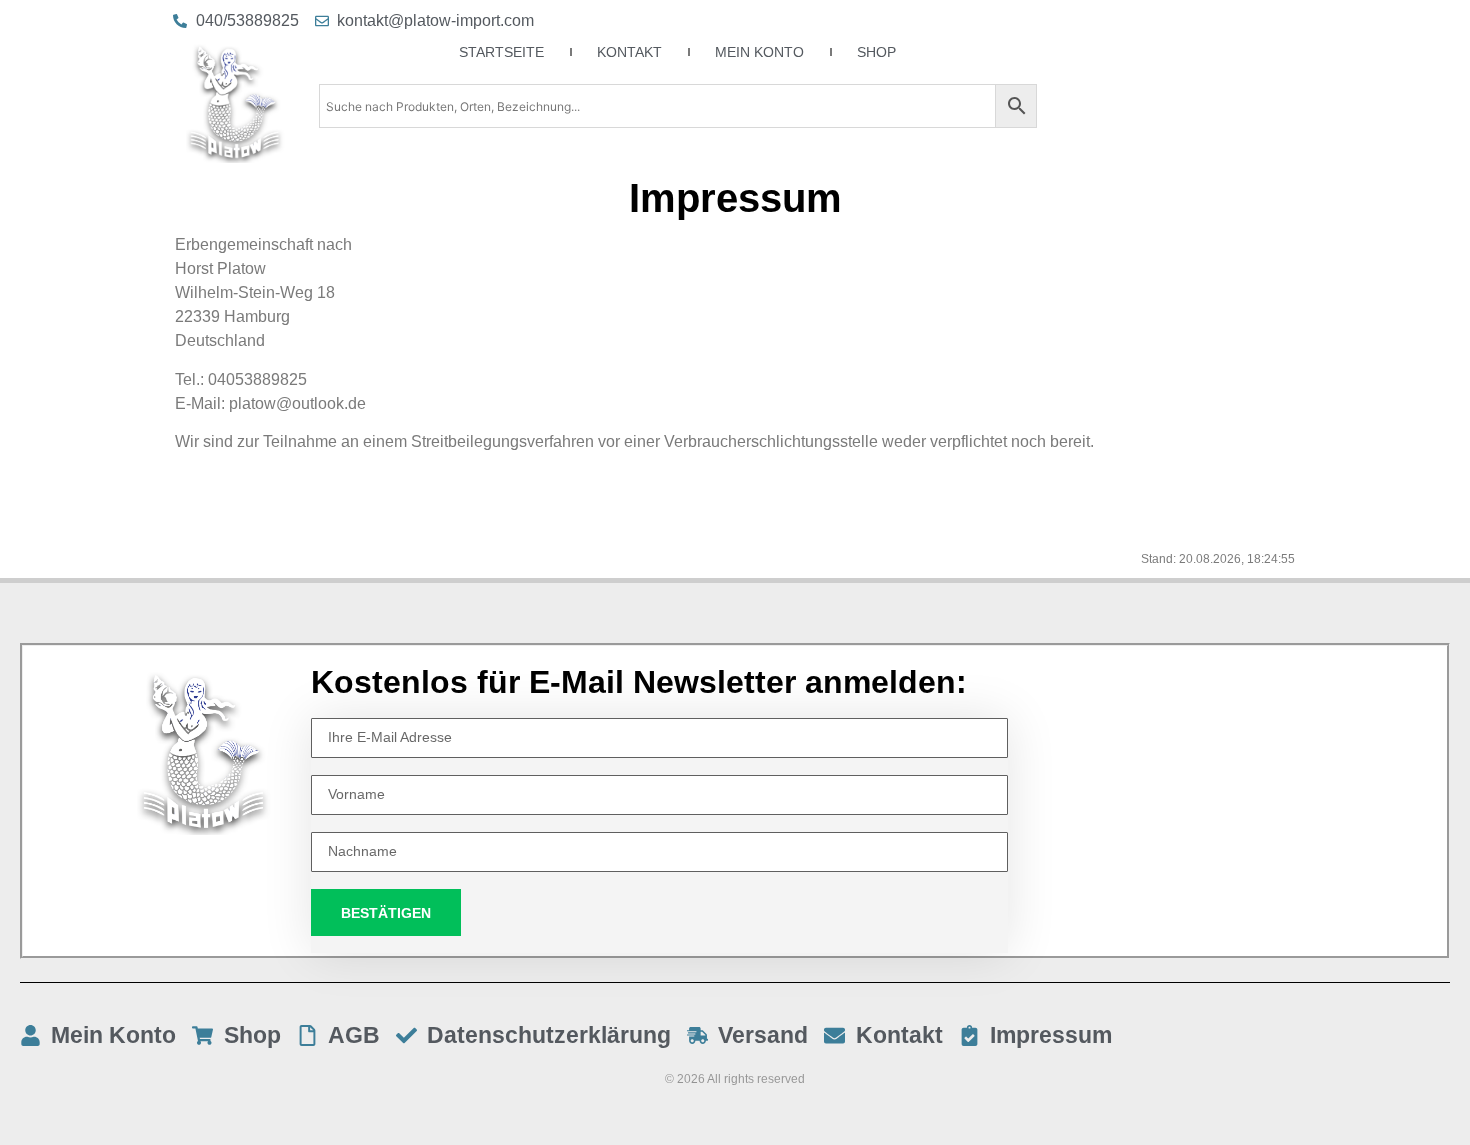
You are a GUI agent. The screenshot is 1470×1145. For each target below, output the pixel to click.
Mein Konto (759, 52)
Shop (876, 52)
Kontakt (629, 52)
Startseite (501, 52)
